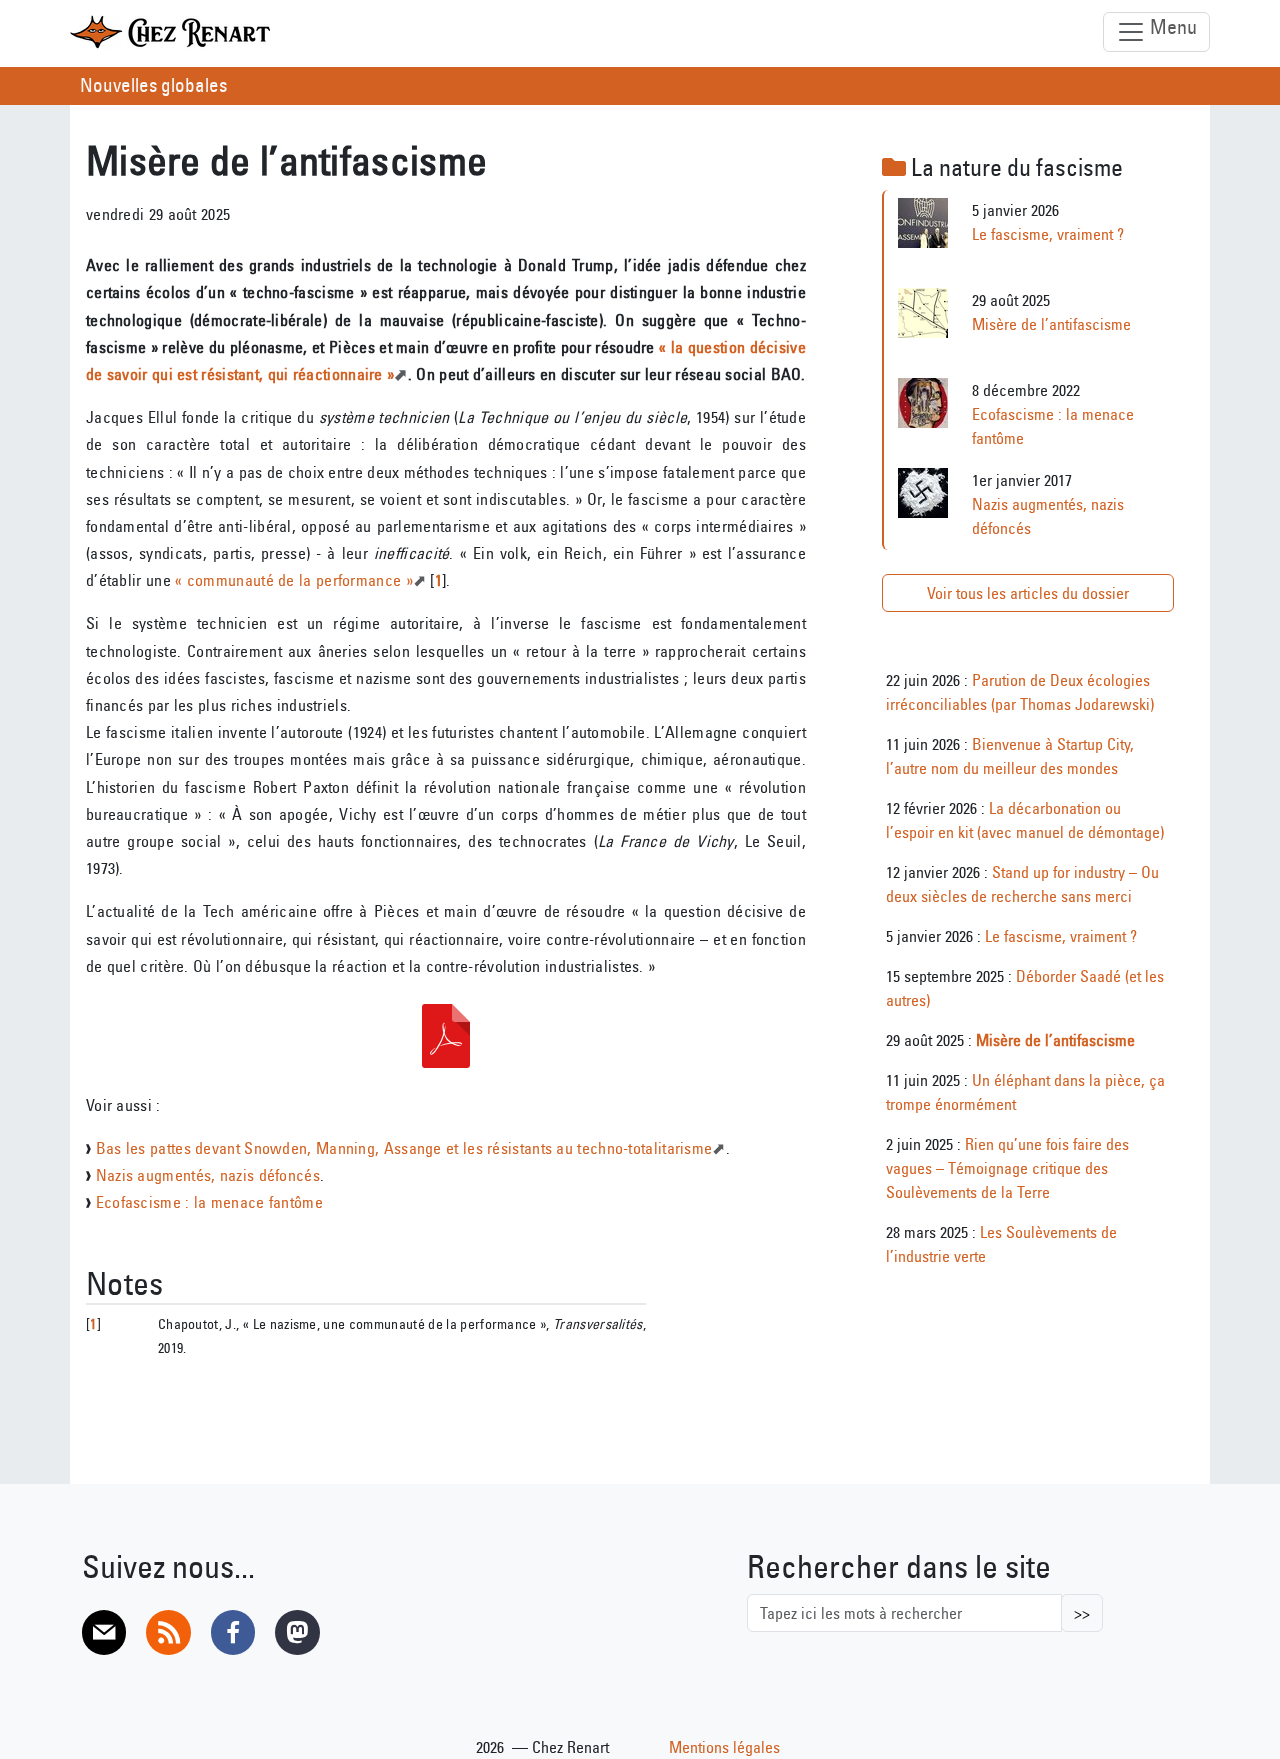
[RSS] (168, 1632)
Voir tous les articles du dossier (1028, 593)
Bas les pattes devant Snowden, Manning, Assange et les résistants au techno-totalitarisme (404, 1148)
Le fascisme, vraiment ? (1048, 234)
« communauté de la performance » (294, 580)
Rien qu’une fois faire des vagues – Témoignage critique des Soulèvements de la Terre (1007, 1168)
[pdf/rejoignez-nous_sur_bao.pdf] (446, 1036)
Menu (1171, 26)
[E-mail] (104, 1632)
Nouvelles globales (153, 85)
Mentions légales (724, 1747)
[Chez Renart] (170, 31)
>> (1082, 1613)
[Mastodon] (297, 1632)
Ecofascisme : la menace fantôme (209, 1202)
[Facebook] (233, 1632)
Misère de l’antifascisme (1051, 324)
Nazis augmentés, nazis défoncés (208, 1175)
